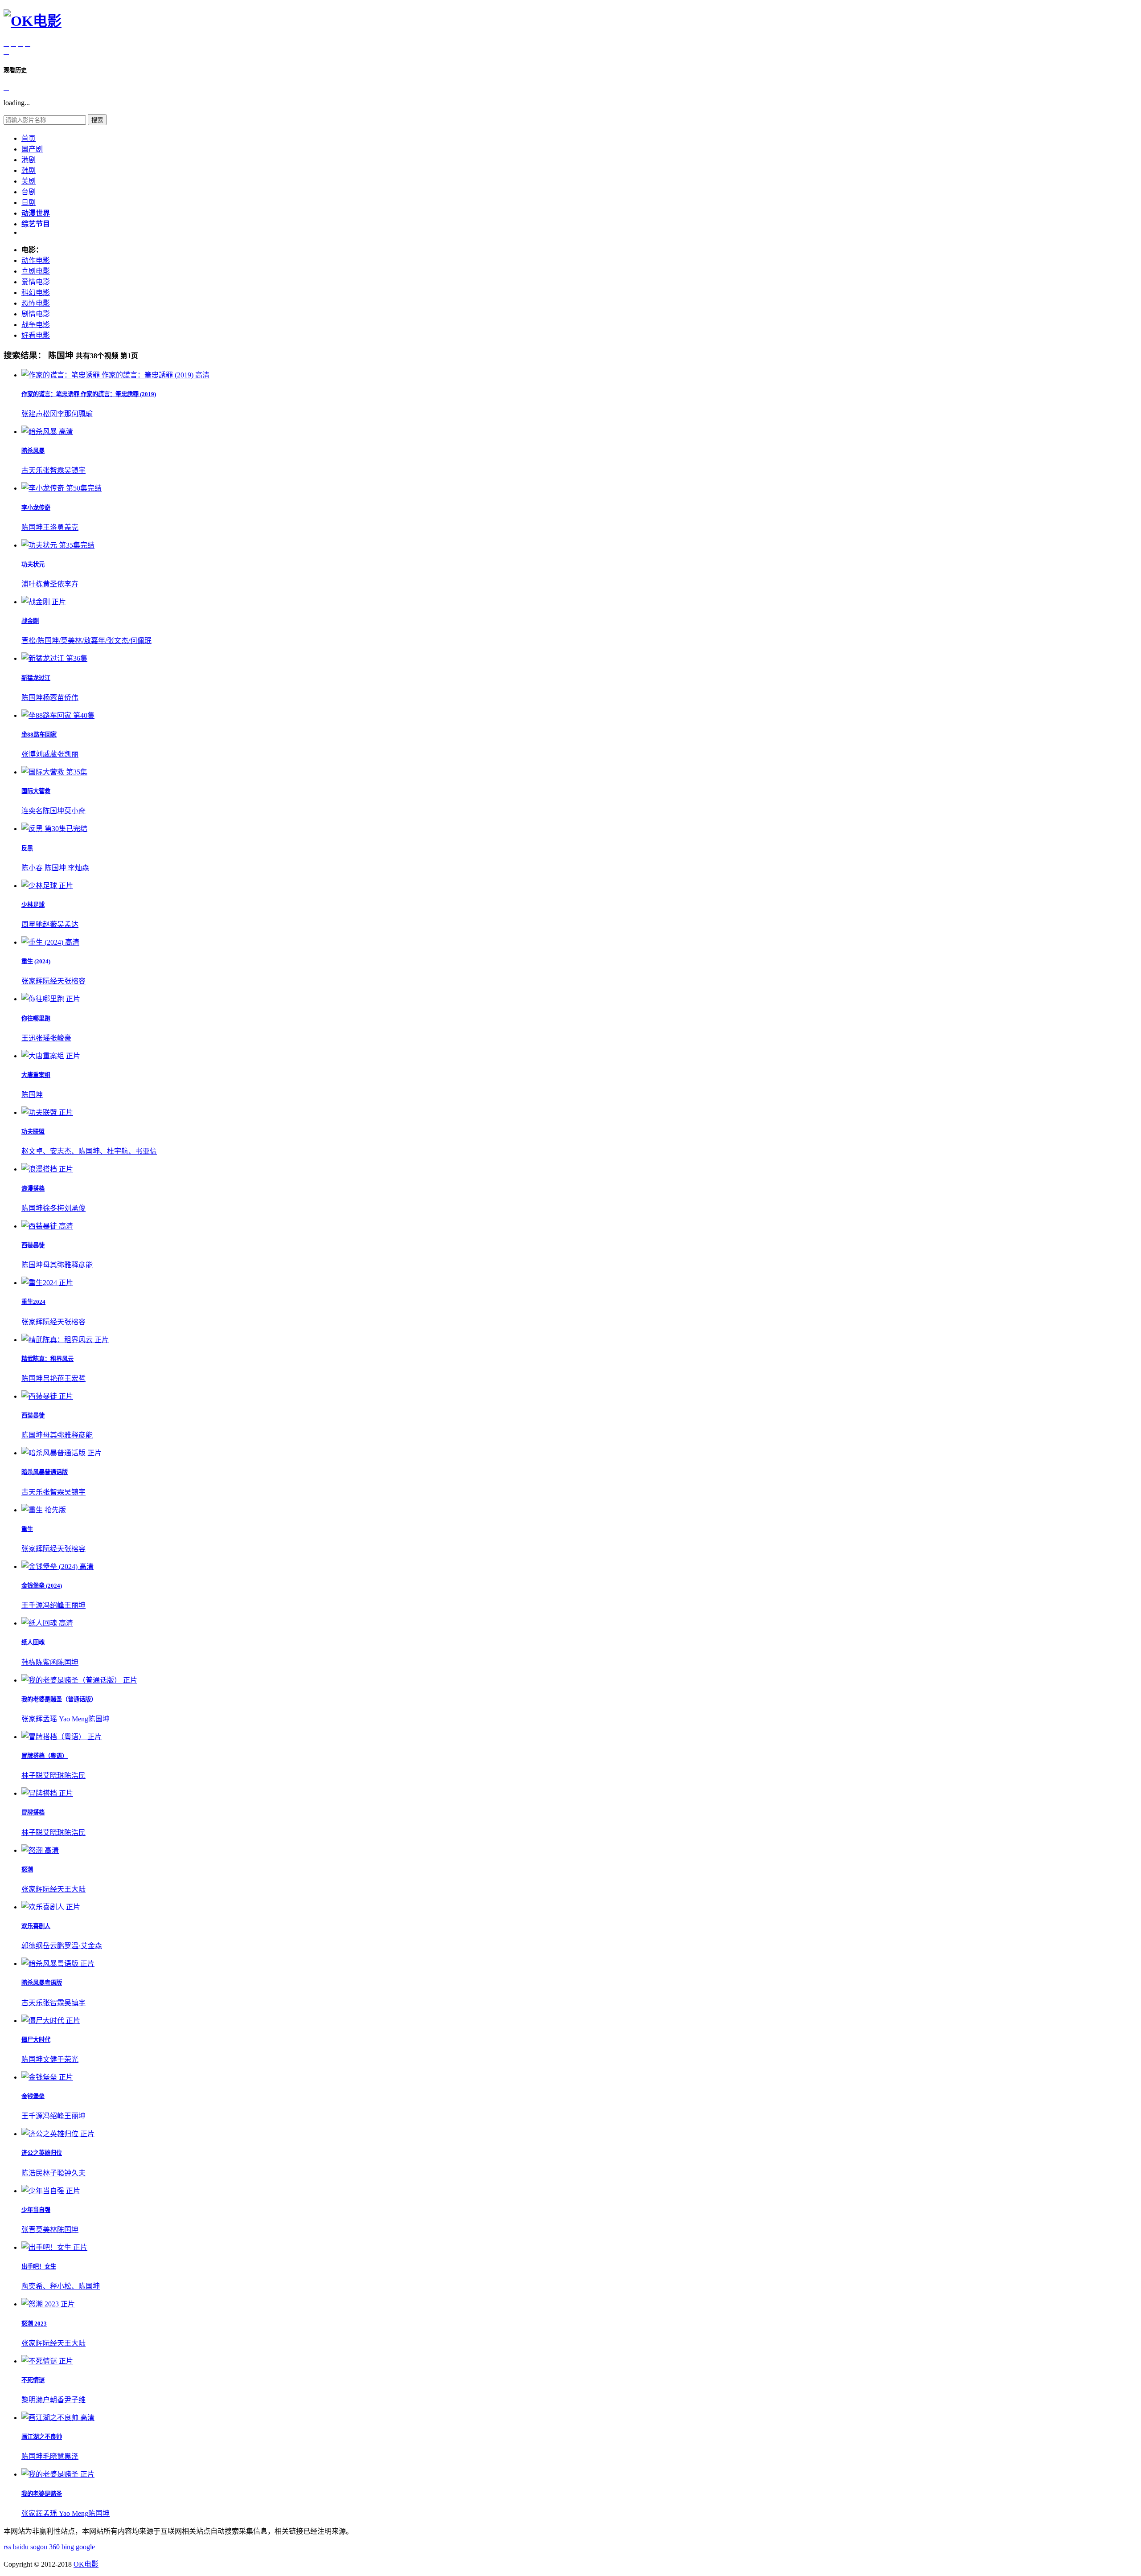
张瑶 (43, 1038)
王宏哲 (75, 1378)
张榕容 (75, 981)
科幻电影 (36, 293)
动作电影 (36, 260)
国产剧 (32, 149)
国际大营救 (36, 791)
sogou (39, 2547)
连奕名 (32, 811)
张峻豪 (61, 1038)
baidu (21, 2547)
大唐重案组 (36, 1075)
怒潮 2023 (34, 2324)
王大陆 (75, 1889)
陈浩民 (75, 1775)
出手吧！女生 (39, 2267)
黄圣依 (53, 584)
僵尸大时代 (36, 2040)
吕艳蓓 (53, 1378)
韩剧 (29, 170)
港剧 (29, 160)
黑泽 (71, 2456)
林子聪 (32, 1775)
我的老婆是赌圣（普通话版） (59, 1699)
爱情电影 (36, 282)
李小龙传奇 (36, 508)
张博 (29, 754)
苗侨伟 (68, 698)
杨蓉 (50, 698)
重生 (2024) (36, 961)
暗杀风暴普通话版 (45, 1472)
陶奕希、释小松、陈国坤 (61, 2286)
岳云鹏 (53, 1946)
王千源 (32, 1605)
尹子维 (75, 2400)
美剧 (29, 181)
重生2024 (33, 1302)
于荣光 (68, 2059)
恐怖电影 (36, 303)
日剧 (29, 203)
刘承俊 (75, 1208)
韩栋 (29, 1662)
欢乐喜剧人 (36, 1926)
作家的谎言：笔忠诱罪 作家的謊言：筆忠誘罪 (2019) (89, 394)
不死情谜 (33, 2380)
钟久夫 (75, 2173)
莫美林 (46, 2230)
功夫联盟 (33, 1132)
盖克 (71, 527)
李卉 (71, 584)
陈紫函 (46, 1662)
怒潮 (27, 1870)
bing (68, 2547)
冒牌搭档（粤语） (45, 1756)
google (85, 2547)
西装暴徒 (33, 1245)
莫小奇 (75, 811)
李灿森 (78, 868)
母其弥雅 (57, 1265)
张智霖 (53, 470)
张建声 (32, 414)
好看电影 (36, 335)
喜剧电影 (36, 271)
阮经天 (53, 981)
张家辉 (32, 981)
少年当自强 (36, 2210)
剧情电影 (36, 314)
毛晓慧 (53, 2456)
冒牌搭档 (33, 1812)
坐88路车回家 (39, 735)
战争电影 (36, 325)
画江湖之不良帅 (42, 2437)
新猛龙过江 (36, 678)
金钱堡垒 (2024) (42, 1586)
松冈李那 (57, 414)
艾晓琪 (53, 1775)
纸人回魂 (33, 1642)
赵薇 (50, 924)
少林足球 (33, 905)
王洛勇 (53, 527)
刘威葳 (46, 754)
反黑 (27, 848)
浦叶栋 (32, 584)
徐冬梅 (53, 1208)
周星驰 (32, 924)
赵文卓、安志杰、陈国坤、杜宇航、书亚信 (89, 1151)
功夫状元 (33, 564)
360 (54, 2547)
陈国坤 (32, 527)
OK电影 (86, 2564)
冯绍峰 (53, 1605)
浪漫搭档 (33, 1189)
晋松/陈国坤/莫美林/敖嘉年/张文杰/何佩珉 (86, 641)
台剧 (29, 192)
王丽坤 (75, 1605)
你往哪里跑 (36, 1018)
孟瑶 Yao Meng (66, 1719)
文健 (50, 2059)
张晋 (29, 2230)
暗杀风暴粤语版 (42, 1983)
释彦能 (82, 1265)
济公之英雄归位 (42, 2153)
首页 (29, 138)
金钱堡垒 (33, 2096)
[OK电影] (33, 21)
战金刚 (30, 621)
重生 (27, 1529)
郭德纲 (32, 1946)
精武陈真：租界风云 (47, 1359)
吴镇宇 (75, 470)
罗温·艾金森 (83, 1946)
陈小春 (33, 868)
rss (7, 2547)
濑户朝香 (50, 2400)
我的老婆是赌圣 (42, 2494)
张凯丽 (68, 754)
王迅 (29, 1038)
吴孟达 (68, 924)
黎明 (29, 2400)
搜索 (97, 120)
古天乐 (32, 470)
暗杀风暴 (33, 451)
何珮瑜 (82, 414)
